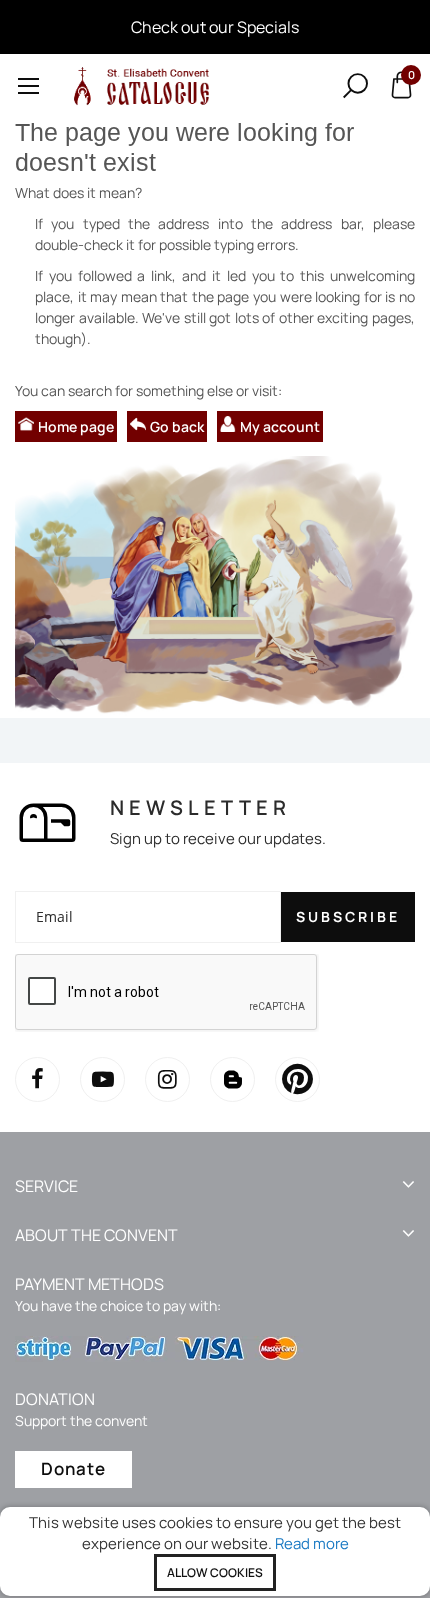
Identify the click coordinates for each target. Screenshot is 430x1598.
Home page (76, 426)
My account (280, 426)
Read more (312, 1543)
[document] (215, 1551)
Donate (73, 1468)
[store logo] (138, 85)
